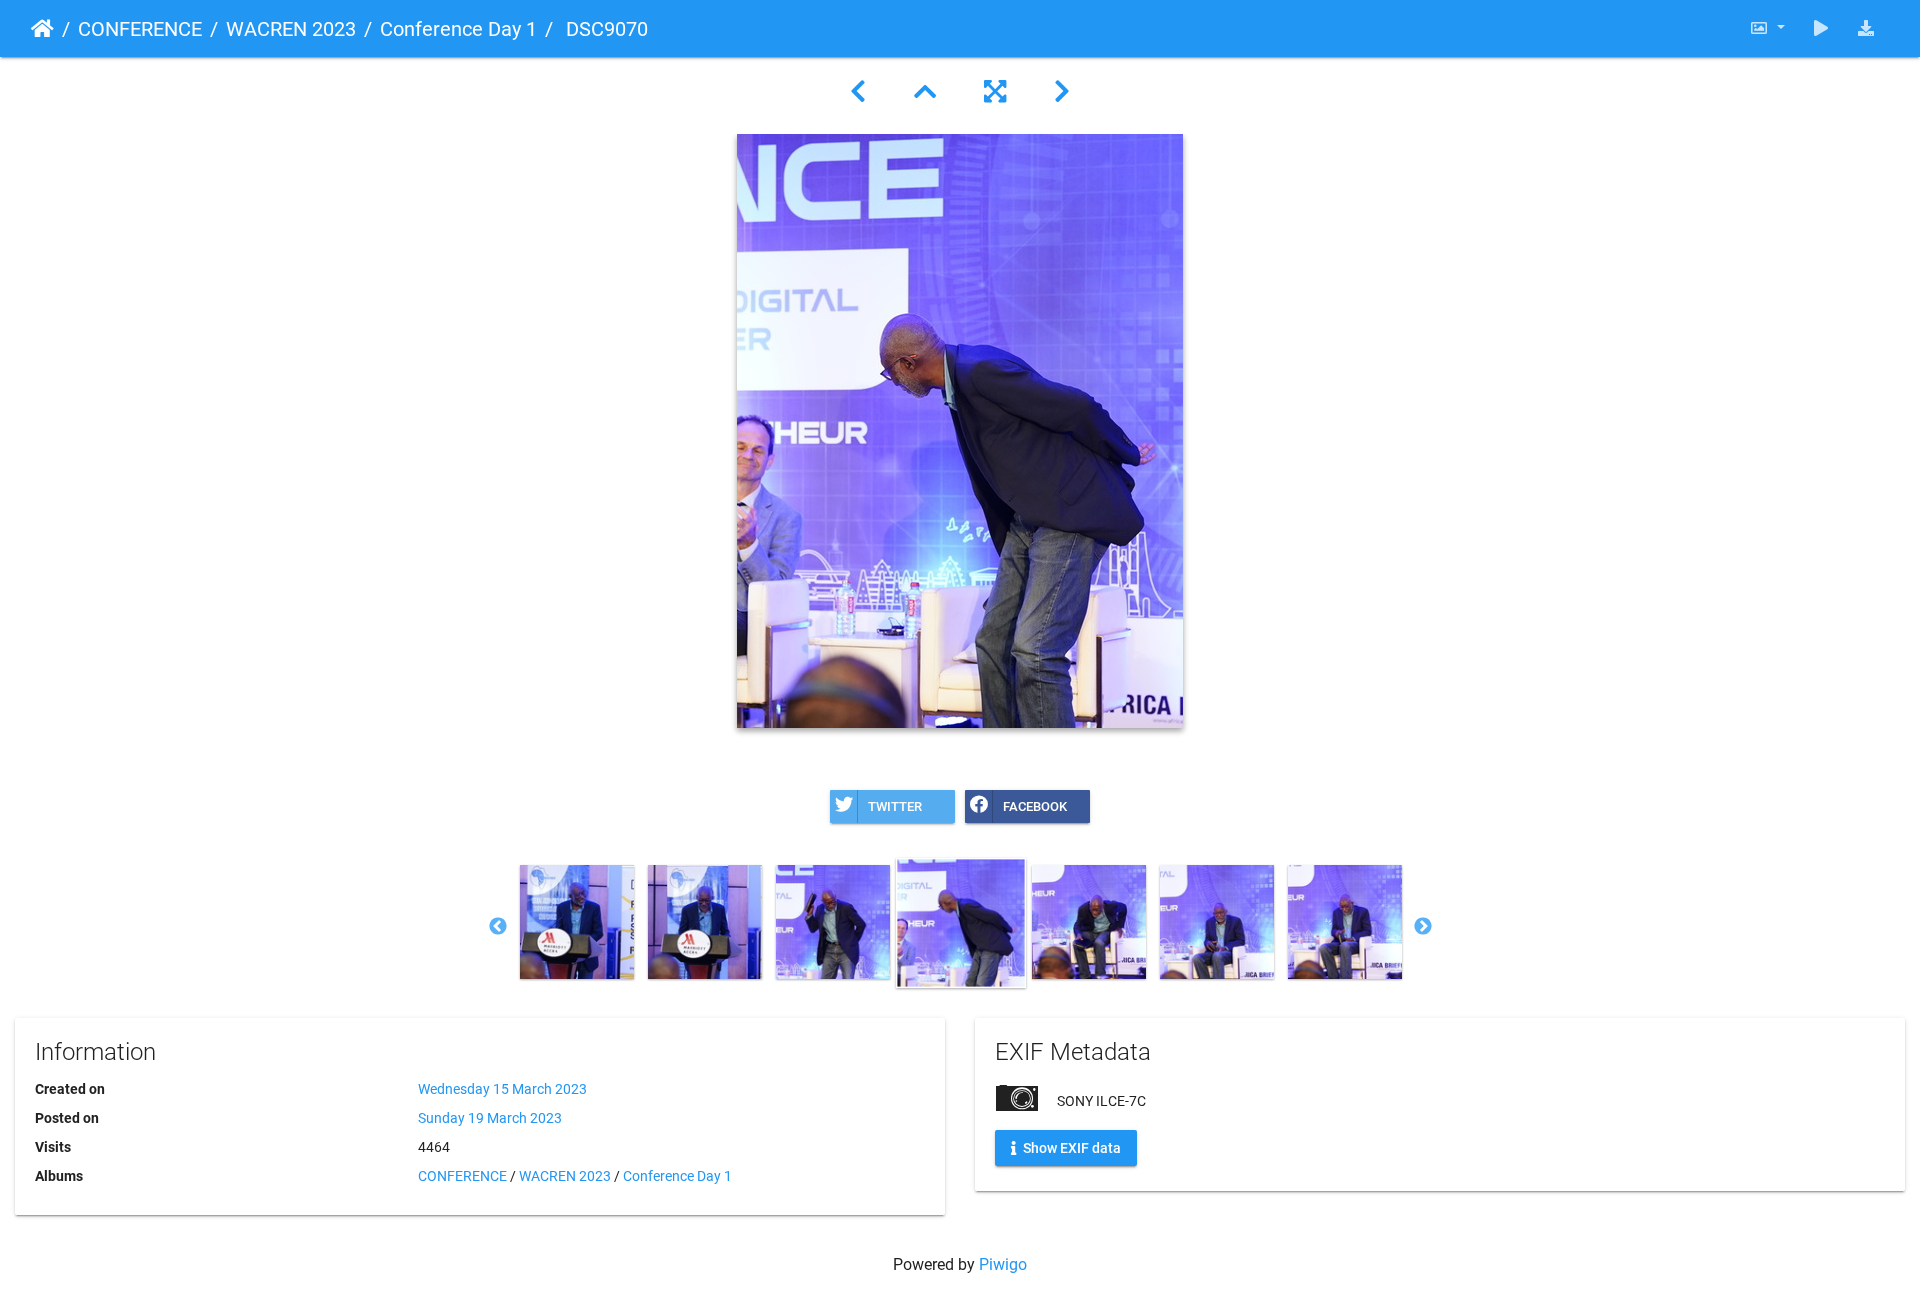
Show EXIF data (1070, 1148)
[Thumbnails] (925, 92)
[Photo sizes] (1767, 28)
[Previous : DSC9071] (858, 92)
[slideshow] (1821, 28)
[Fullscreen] (995, 92)
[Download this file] (1866, 28)
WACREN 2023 (291, 29)
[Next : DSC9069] (1062, 92)
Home (42, 29)
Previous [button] (498, 927)
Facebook (1035, 806)
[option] (577, 922)
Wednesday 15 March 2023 (502, 1089)
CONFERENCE (140, 29)
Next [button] (1423, 927)
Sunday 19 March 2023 (490, 1118)
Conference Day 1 (458, 29)
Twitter (895, 806)
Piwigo (1003, 1264)
